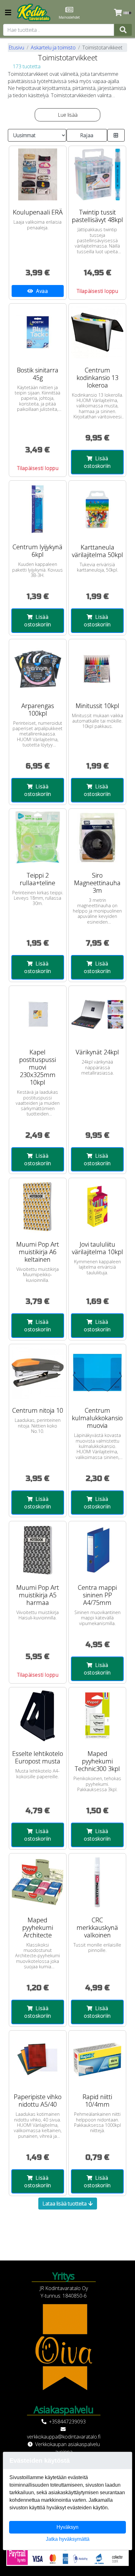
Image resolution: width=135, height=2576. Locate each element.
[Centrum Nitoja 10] (38, 1373)
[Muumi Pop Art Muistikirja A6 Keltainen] (38, 1207)
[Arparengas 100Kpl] (38, 668)
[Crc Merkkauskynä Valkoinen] (97, 1882)
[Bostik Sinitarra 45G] (38, 332)
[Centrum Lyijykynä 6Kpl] (38, 509)
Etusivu (16, 47)
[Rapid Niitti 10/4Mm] (97, 2059)
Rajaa (87, 135)
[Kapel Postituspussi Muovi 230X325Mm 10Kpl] (38, 1014)
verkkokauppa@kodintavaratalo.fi (64, 2437)
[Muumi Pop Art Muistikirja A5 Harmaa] (38, 1550)
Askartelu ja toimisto (53, 47)
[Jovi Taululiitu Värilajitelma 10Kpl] (97, 1207)
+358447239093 (67, 2422)
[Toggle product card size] (116, 135)
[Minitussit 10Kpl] (97, 668)
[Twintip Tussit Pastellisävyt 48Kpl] (97, 175)
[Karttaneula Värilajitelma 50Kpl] (97, 509)
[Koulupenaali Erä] (38, 175)
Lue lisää (68, 115)
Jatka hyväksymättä (68, 2539)
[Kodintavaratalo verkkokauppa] (34, 13)
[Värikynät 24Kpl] (97, 1014)
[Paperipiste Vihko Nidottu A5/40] (38, 2059)
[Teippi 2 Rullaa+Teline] (38, 837)
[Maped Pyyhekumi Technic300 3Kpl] (97, 1716)
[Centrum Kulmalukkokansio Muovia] (97, 1373)
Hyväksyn (67, 2527)
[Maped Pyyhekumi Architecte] (38, 1882)
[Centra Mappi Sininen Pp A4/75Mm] (97, 1550)
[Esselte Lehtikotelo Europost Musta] (38, 1716)
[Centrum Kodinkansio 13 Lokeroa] (97, 332)
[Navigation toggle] (8, 13)
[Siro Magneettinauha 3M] (97, 837)
